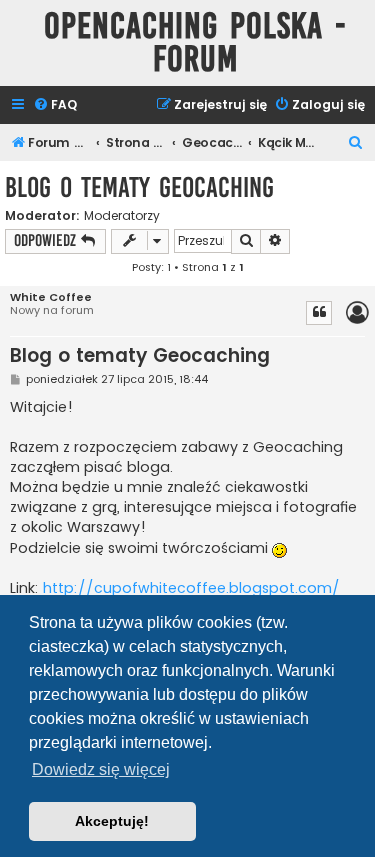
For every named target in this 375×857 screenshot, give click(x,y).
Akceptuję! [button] (112, 821)
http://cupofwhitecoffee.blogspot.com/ (191, 588)
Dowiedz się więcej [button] (101, 769)
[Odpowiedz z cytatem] (319, 313)
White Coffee (51, 297)
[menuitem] (55, 105)
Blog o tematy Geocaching (139, 187)
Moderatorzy (122, 216)
